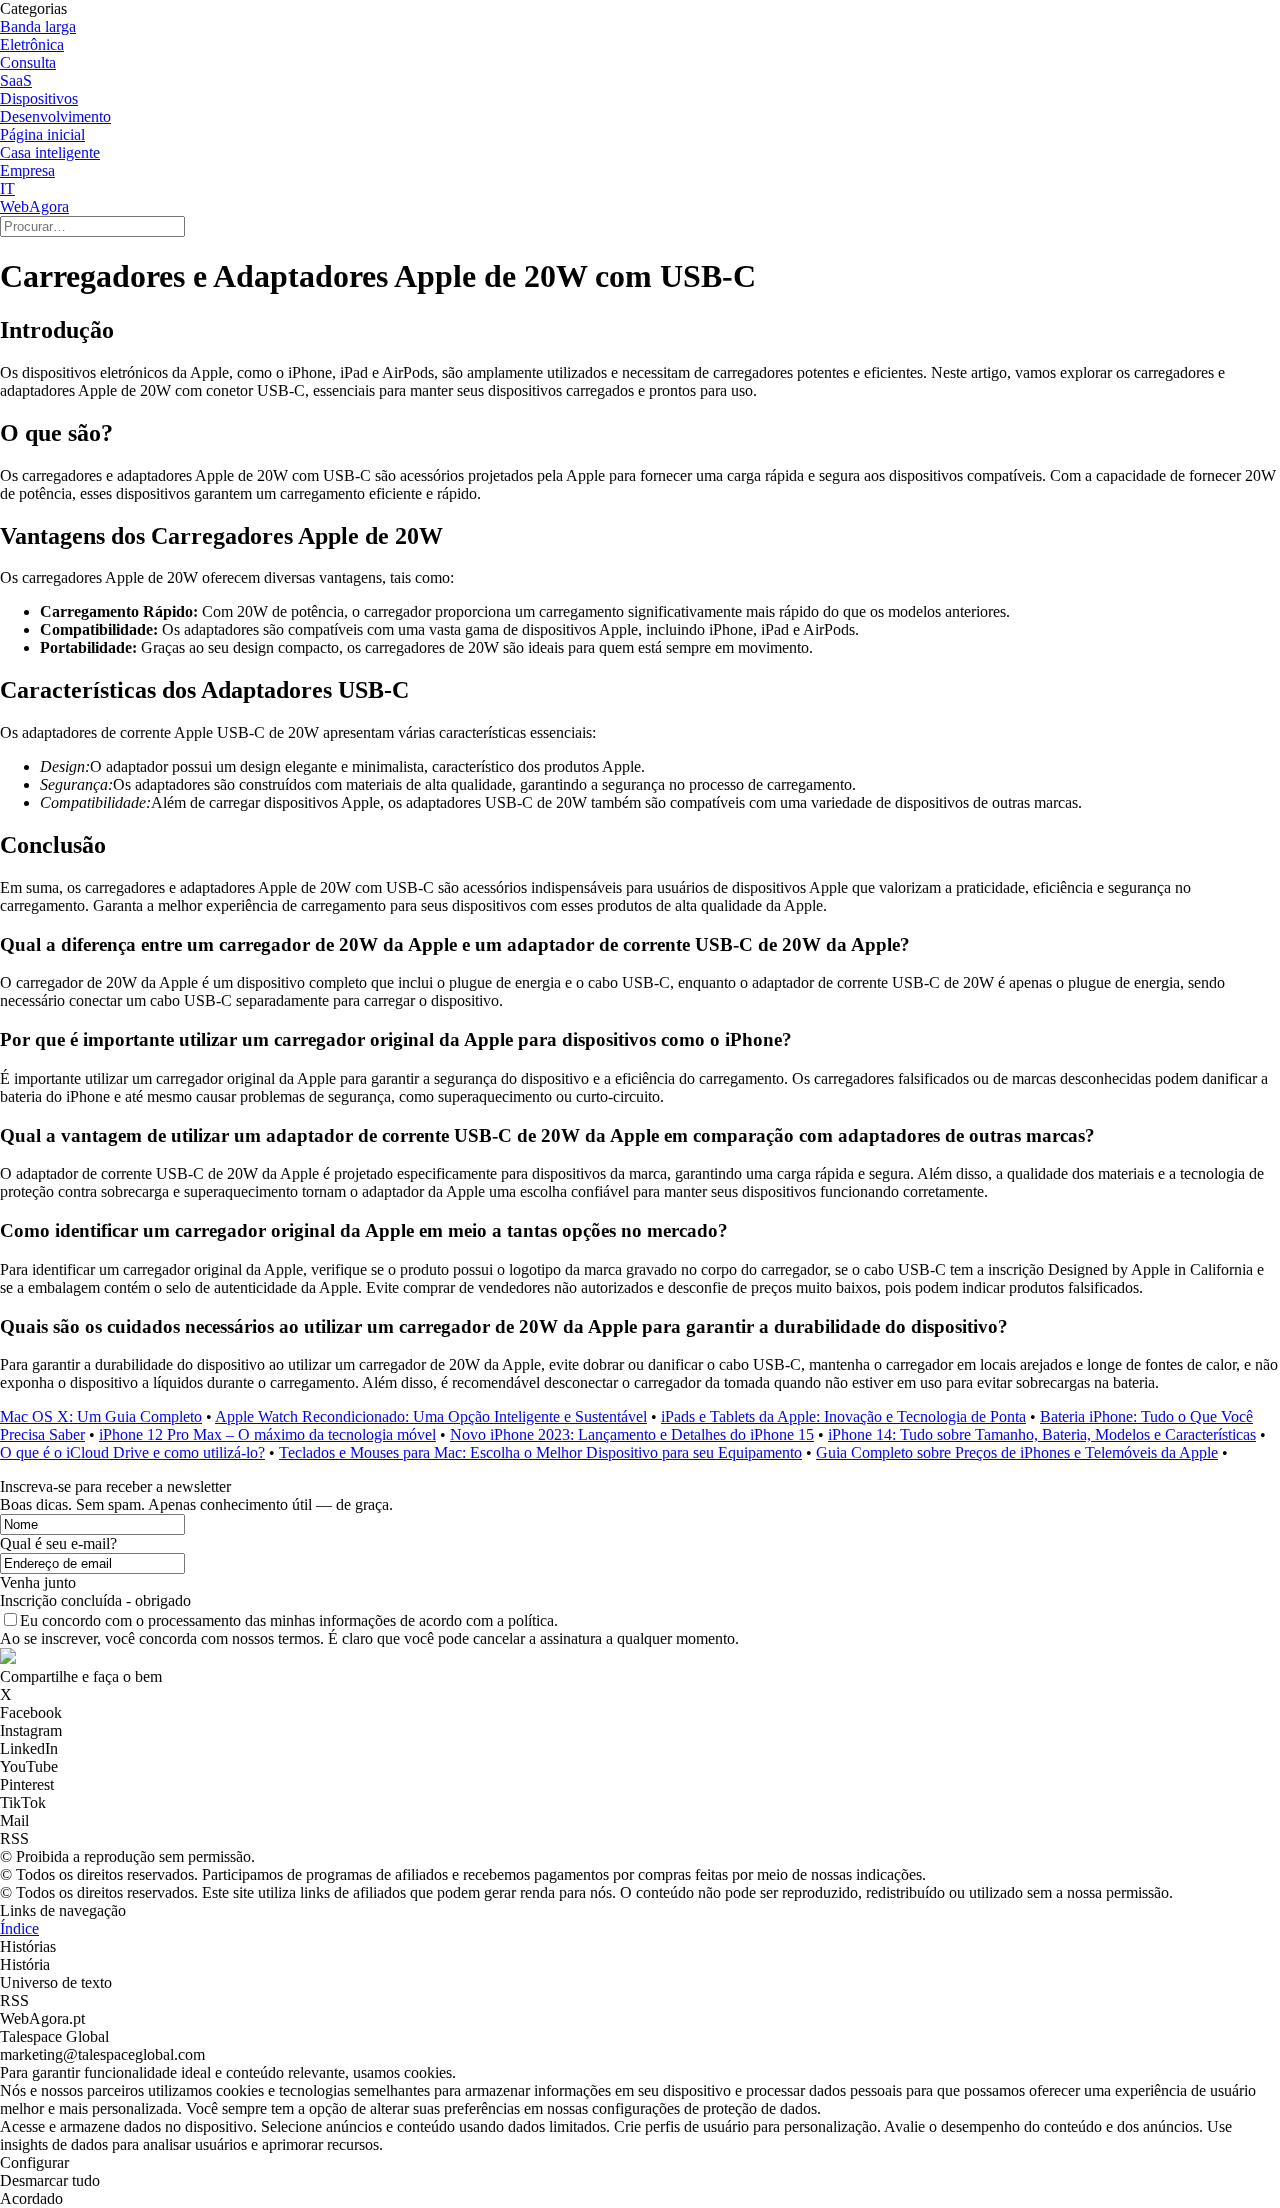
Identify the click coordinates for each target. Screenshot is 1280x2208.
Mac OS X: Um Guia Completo (101, 1416)
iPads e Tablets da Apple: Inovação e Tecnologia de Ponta (843, 1416)
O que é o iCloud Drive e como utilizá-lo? (132, 1452)
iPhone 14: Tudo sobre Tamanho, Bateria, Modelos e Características (1042, 1434)
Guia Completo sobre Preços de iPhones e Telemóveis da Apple (1017, 1452)
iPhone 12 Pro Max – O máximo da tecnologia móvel (267, 1434)
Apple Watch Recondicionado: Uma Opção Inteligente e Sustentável (431, 1416)
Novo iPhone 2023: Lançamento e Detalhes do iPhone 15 (632, 1434)
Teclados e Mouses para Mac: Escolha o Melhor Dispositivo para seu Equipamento (540, 1452)
